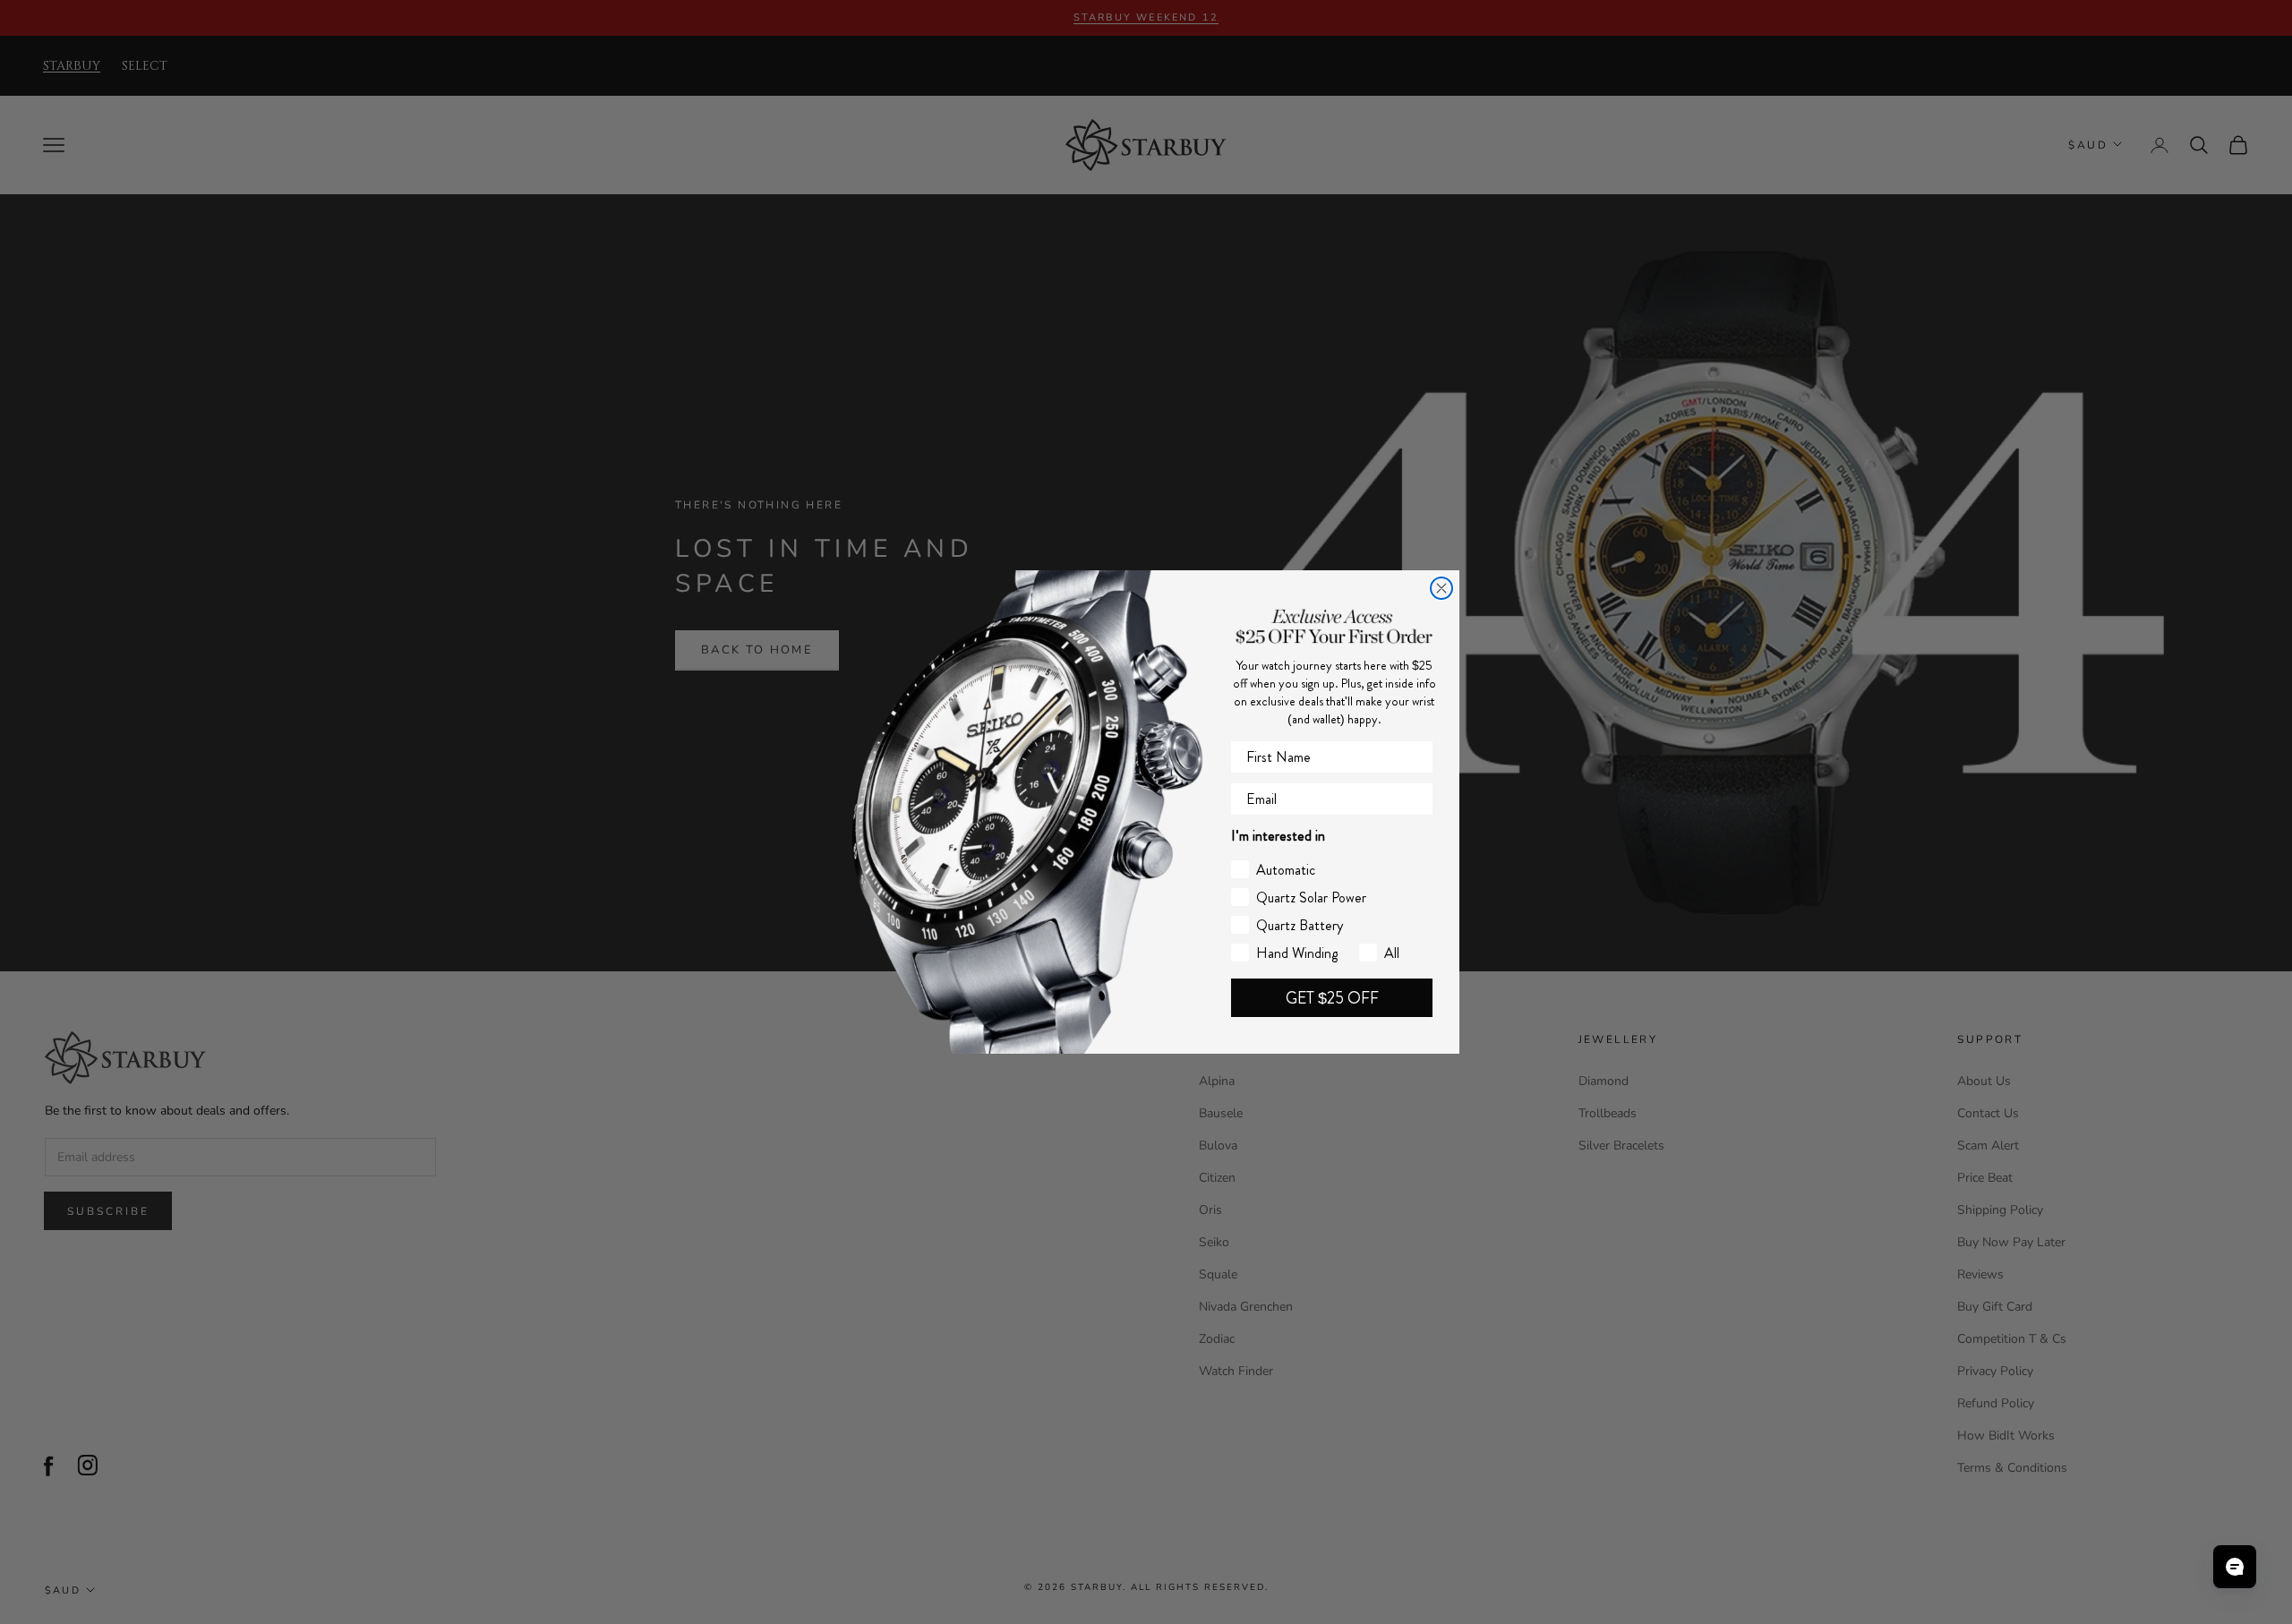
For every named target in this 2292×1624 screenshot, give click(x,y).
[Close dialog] (1441, 588)
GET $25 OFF (1332, 998)
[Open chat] (2235, 1567)
